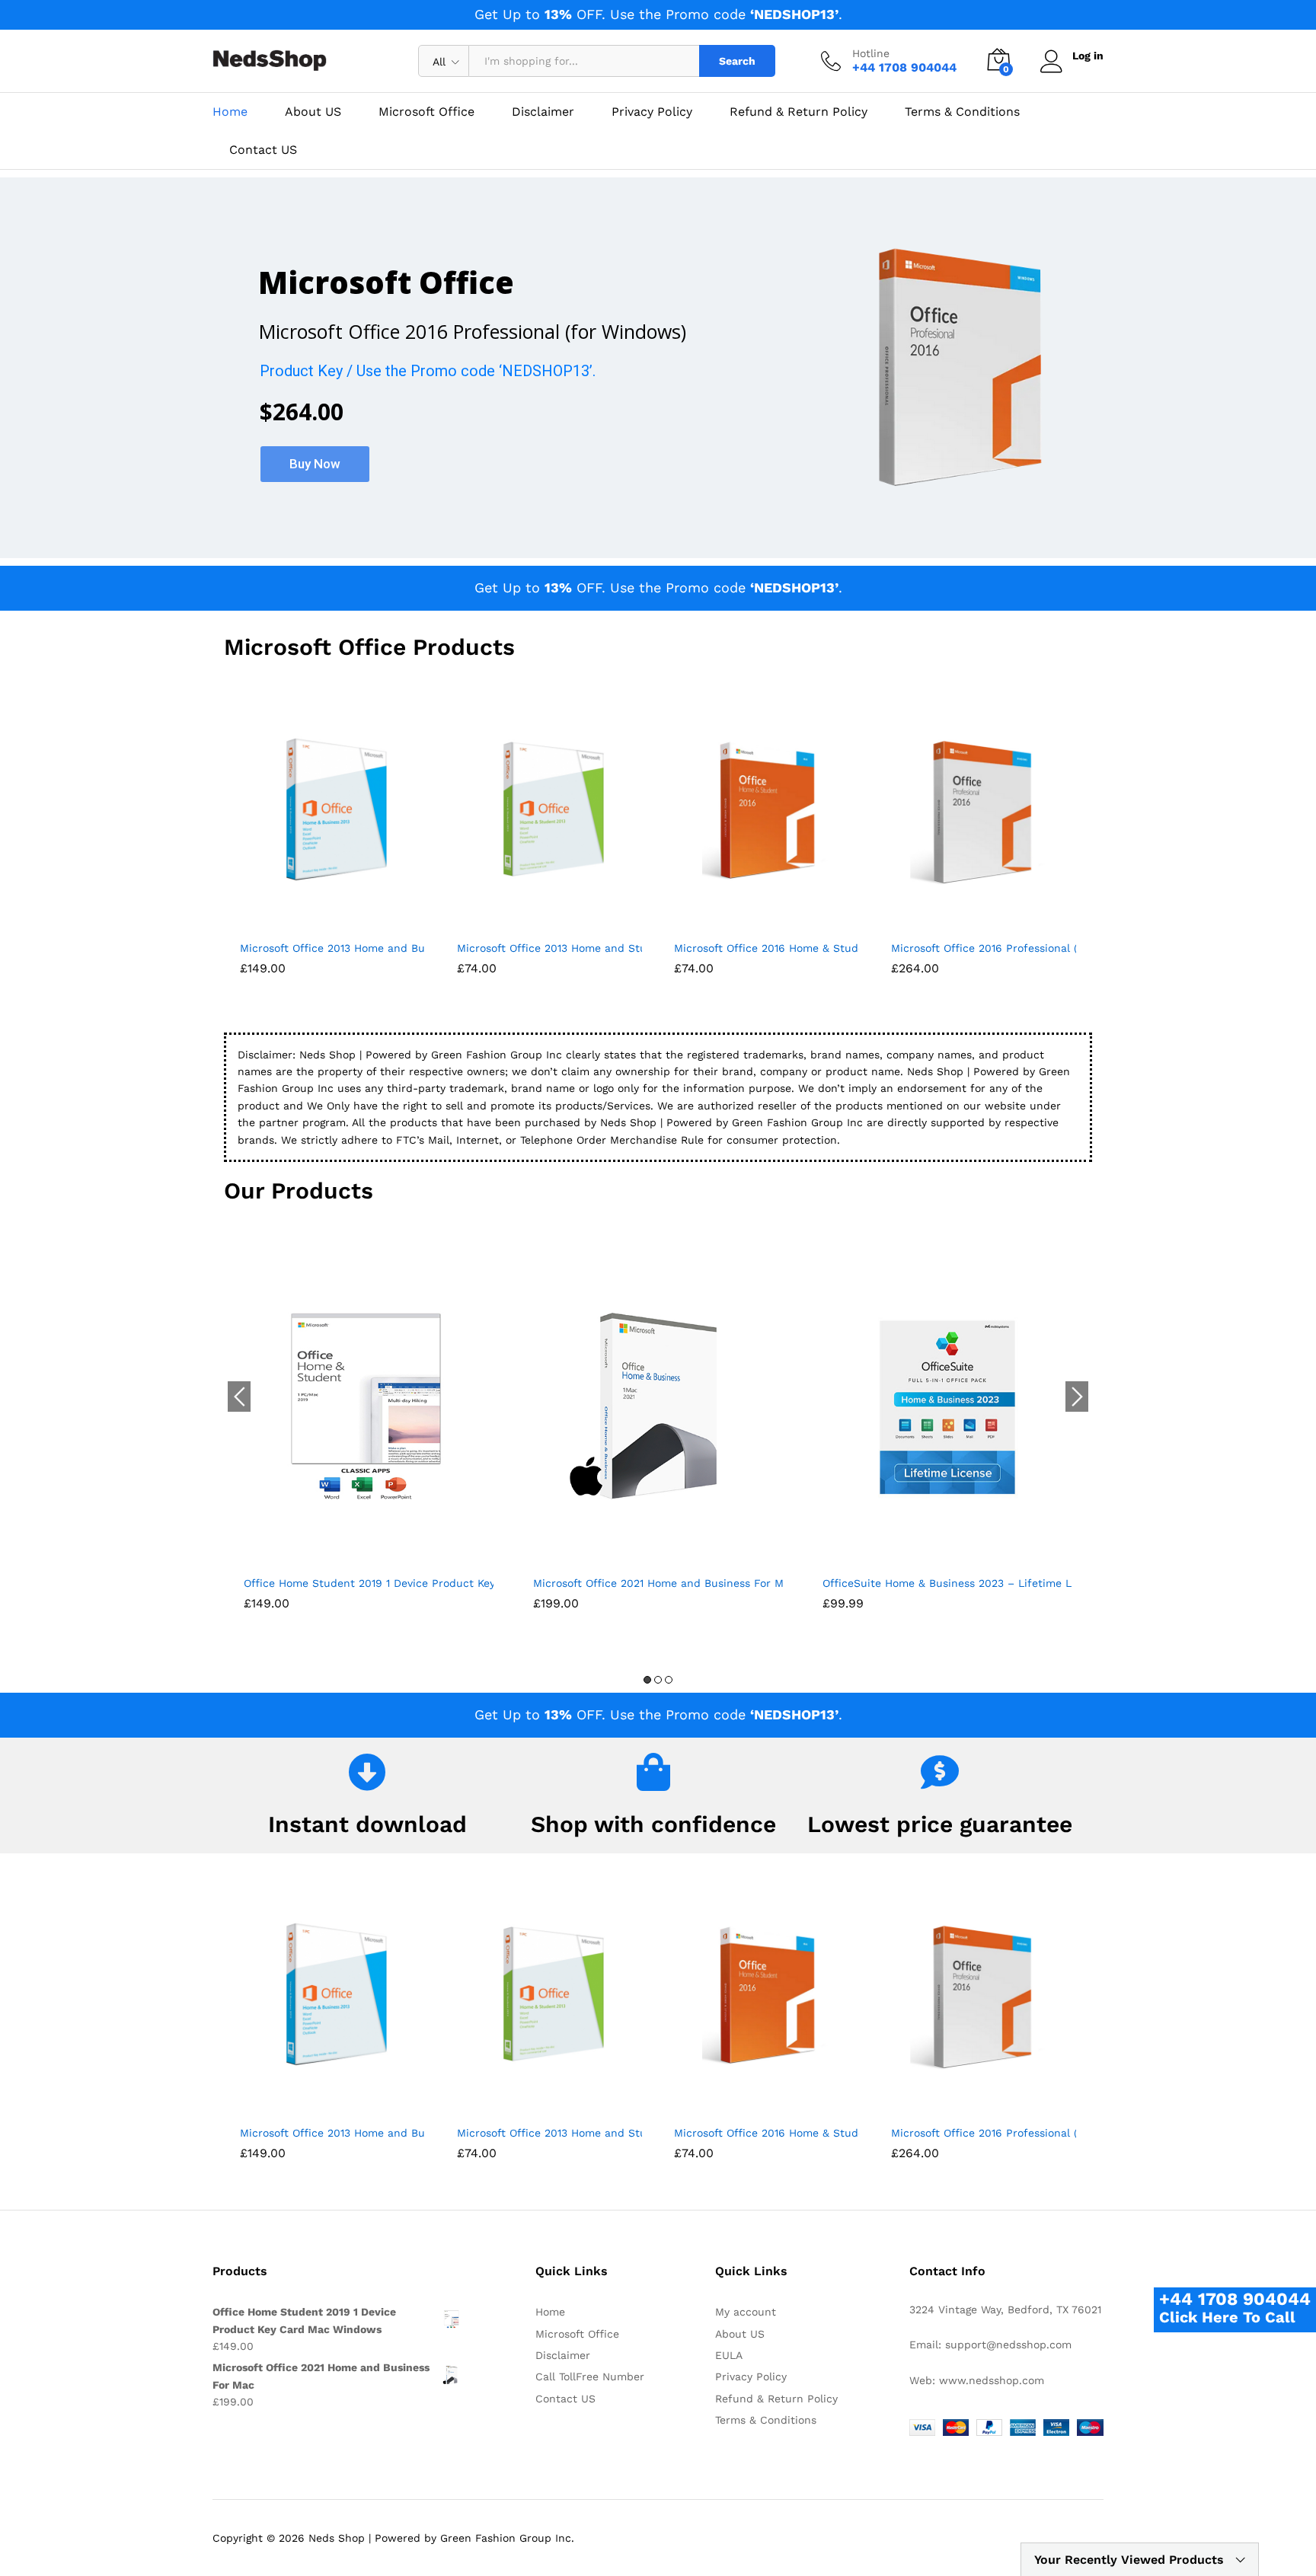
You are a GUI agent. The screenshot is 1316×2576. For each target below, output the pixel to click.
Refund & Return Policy (799, 112)
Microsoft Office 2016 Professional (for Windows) (1019, 948)
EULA (729, 2355)
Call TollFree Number (590, 2376)
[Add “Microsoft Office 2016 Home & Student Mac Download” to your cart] (749, 923)
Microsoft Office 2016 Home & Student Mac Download (815, 948)
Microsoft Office (426, 112)
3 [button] (669, 1680)
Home (230, 112)
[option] (369, 1438)
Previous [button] (239, 1397)
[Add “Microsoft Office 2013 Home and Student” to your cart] (532, 923)
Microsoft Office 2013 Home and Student (564, 948)
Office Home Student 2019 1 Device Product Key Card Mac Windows (422, 1583)
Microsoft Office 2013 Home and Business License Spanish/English (414, 948)
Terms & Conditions (962, 112)
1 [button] (647, 1680)
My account (746, 2312)
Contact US (263, 150)
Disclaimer (543, 112)
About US (313, 112)
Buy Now (315, 464)
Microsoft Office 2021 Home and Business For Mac (664, 1583)
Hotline (871, 53)
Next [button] (1077, 1397)
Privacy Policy (652, 112)
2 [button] (658, 1680)
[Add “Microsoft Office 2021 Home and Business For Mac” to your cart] (640, 1558)
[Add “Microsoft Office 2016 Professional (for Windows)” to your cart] (966, 923)
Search (737, 61)
